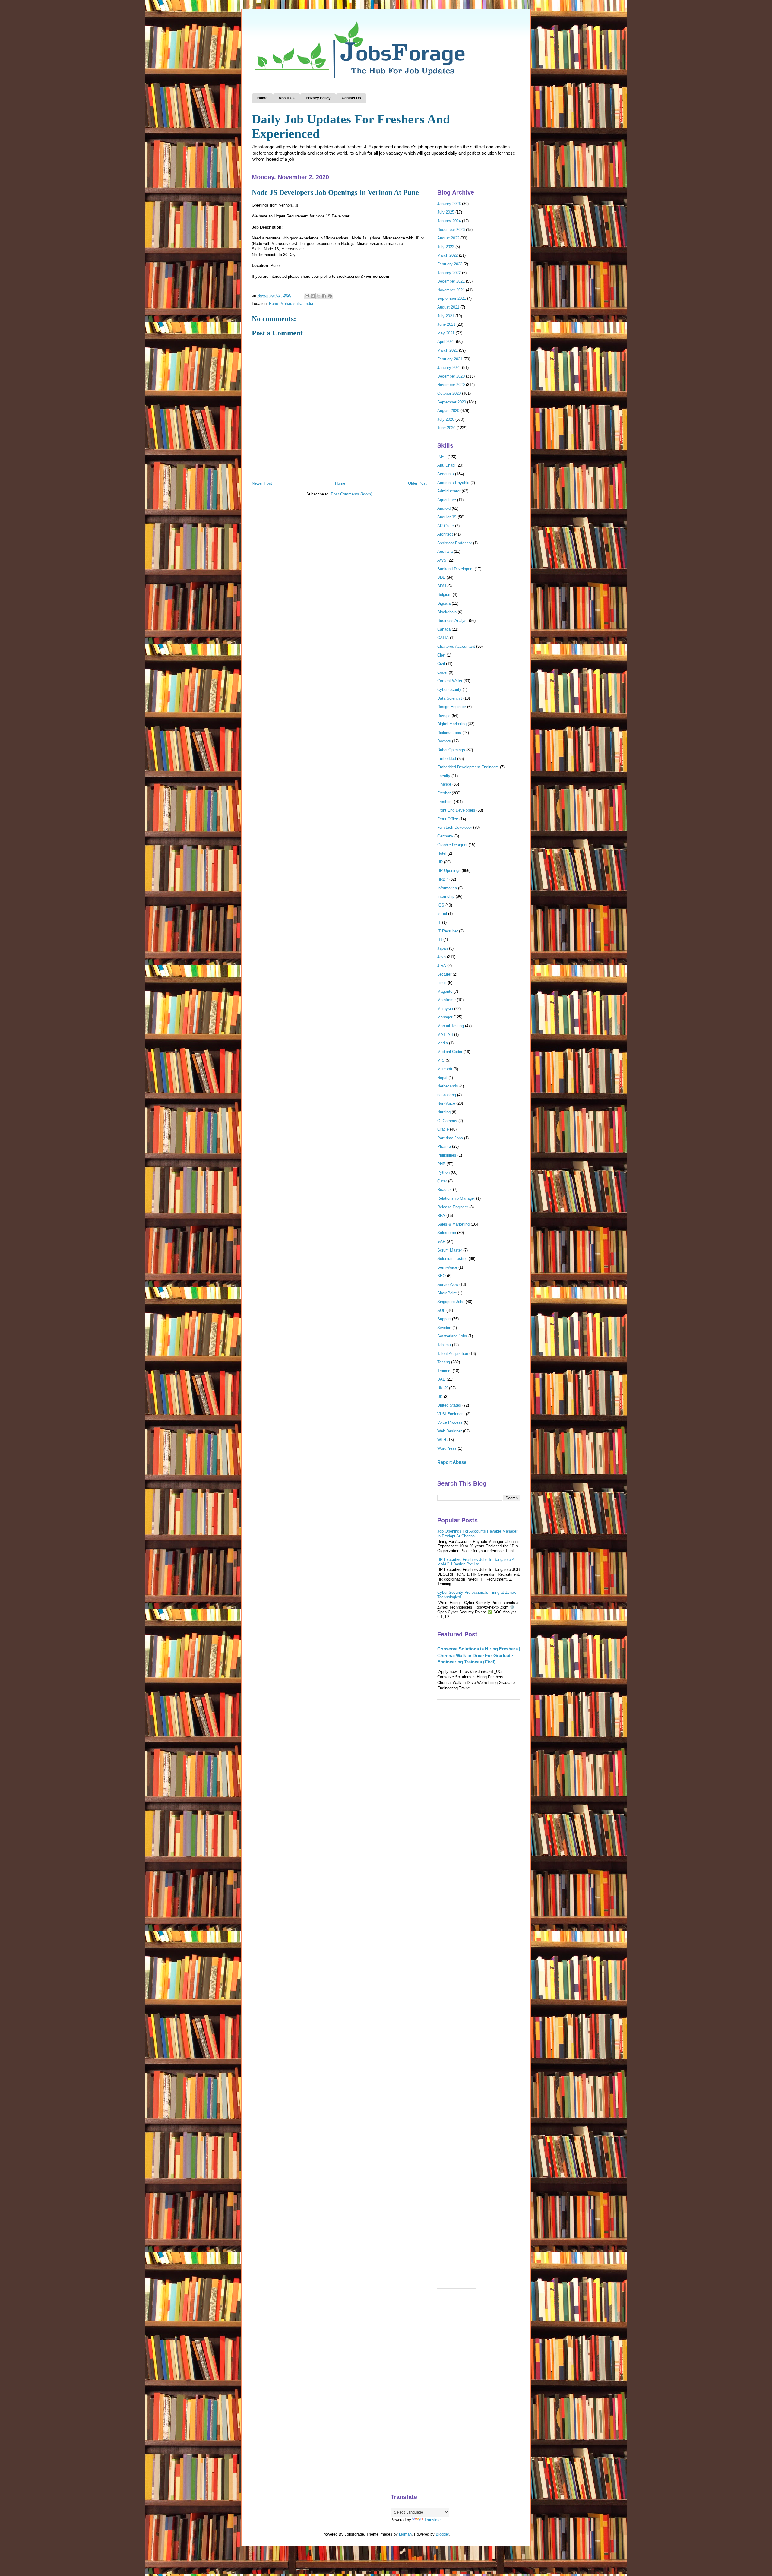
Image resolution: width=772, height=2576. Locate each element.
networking (447, 1095)
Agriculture (447, 500)
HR (440, 862)
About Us (287, 98)
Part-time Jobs (450, 1138)
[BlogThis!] (313, 296)
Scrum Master (450, 1250)
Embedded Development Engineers (468, 767)
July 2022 (446, 247)
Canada (444, 629)
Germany (445, 836)
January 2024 (449, 221)
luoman (405, 2534)
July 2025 (446, 212)
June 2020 (446, 428)
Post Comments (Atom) (351, 494)
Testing (444, 1362)
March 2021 (448, 350)
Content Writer (450, 681)
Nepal (442, 1078)
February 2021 (450, 359)
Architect (445, 534)
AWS (442, 560)
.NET (442, 457)
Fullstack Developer (455, 827)
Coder (442, 672)
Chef (441, 655)
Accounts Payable (453, 483)
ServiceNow (448, 1285)
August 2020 (448, 411)
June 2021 (446, 324)
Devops (444, 715)
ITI (440, 940)
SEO (441, 1276)
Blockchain (447, 612)
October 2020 (449, 393)
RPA (441, 1215)
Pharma (444, 1146)
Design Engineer (452, 707)
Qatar (442, 1181)
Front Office (448, 819)
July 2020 (446, 419)
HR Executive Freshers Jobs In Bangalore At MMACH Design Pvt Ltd (476, 1562)
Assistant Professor (455, 543)
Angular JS (447, 517)
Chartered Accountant (456, 646)
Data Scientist (450, 698)
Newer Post (262, 483)
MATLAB (445, 1035)
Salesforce (447, 1233)
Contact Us (351, 98)
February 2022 (450, 264)
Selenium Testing (452, 1259)
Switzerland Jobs (452, 1336)
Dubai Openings (451, 750)
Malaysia (445, 1009)
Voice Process (450, 1422)
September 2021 (452, 298)
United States (449, 1405)
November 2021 (451, 290)
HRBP (443, 879)
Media (443, 1043)
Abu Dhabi (446, 465)
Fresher (444, 793)
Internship (446, 896)
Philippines (447, 1155)
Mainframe (446, 1000)
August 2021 (448, 307)
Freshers (445, 802)
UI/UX (443, 1388)
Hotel (442, 853)
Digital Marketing (452, 724)
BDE (441, 577)
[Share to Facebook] (324, 296)
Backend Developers (455, 569)
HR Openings (449, 870)
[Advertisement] (479, 1801)
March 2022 (448, 255)
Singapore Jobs (451, 1302)
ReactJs (445, 1190)
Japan (443, 948)
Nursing (444, 1112)
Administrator (449, 491)
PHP (441, 1164)
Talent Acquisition (453, 1354)
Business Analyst (452, 620)
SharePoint (447, 1293)
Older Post (417, 483)
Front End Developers (456, 810)
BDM (442, 586)
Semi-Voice (447, 1267)
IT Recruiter (448, 931)
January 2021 (449, 367)
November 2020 (451, 385)
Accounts (446, 474)
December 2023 (451, 230)
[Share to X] (318, 296)
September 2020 (452, 402)
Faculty (444, 776)
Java (441, 957)
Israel (442, 914)
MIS (441, 1060)
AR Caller (446, 526)
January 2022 (449, 273)
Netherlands (448, 1086)
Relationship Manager (456, 1198)
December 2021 (451, 281)
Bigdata (444, 603)
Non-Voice (446, 1103)
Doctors (444, 741)
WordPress (447, 1448)
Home (262, 98)
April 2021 (446, 342)
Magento (445, 991)
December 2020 (451, 376)
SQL (441, 1310)
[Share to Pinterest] (330, 296)
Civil (441, 664)
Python (443, 1172)
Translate (432, 2520)
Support (444, 1319)
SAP (441, 1241)
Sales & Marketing (453, 1224)
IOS (441, 905)
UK (440, 1397)
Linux (442, 983)
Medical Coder (450, 1052)
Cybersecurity (449, 690)
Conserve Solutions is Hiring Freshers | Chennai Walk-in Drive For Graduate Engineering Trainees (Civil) (479, 1655)
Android (444, 508)
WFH (442, 1440)
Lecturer (444, 974)
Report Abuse (452, 1462)
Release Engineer (453, 1207)
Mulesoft (445, 1069)
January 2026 (449, 204)
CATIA (443, 638)
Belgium (444, 595)
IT (439, 922)
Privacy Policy (318, 98)
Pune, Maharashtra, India (291, 304)
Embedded (447, 759)
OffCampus (447, 1121)
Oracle (443, 1129)
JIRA (442, 965)
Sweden (444, 1328)
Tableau (444, 1345)
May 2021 (446, 333)
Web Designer (449, 1431)
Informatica (447, 888)
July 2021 (446, 316)
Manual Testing (451, 1026)
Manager (445, 1017)
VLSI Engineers (451, 1414)
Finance (444, 784)
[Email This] (307, 296)
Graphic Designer (452, 845)
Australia (445, 551)
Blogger (442, 2534)
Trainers (444, 1371)
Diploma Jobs (449, 733)
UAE (441, 1379)
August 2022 (448, 238)
